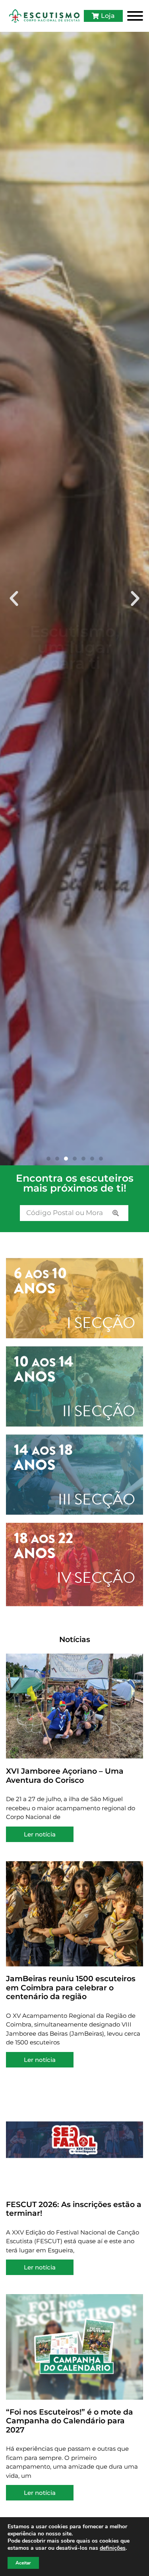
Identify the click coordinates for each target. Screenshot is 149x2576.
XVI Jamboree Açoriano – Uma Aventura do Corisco (65, 1776)
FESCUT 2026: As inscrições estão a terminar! (74, 2209)
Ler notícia (40, 1834)
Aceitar (23, 2563)
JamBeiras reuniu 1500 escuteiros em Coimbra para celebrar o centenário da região (71, 1988)
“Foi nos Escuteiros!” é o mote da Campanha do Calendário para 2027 (70, 2421)
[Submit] (116, 1213)
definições (113, 2548)
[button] (14, 599)
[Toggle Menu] (135, 16)
